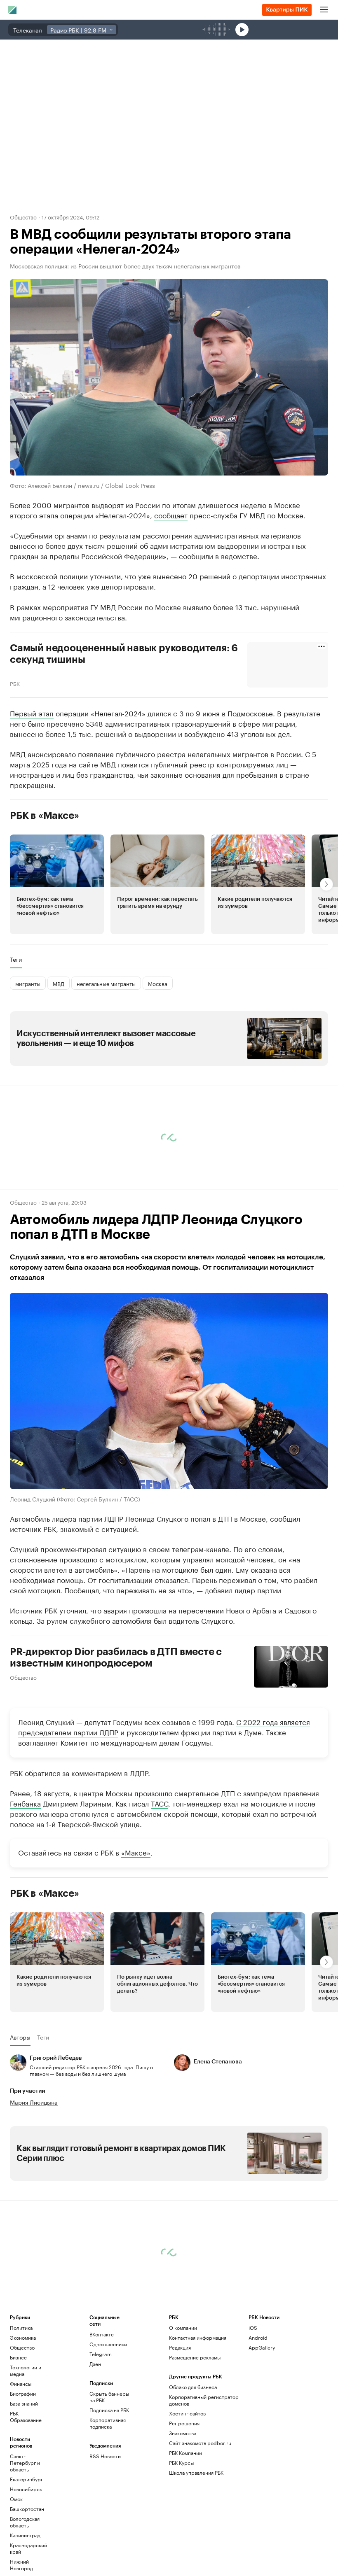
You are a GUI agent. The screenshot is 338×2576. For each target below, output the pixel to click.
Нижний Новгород (21, 2565)
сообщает (171, 515)
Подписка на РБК (109, 2410)
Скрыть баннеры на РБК (109, 2397)
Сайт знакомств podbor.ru (200, 2443)
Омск (16, 2499)
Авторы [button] (20, 2037)
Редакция (180, 2347)
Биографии (23, 2393)
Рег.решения (184, 2423)
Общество (23, 217)
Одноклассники (108, 2344)
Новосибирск (26, 2489)
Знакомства (183, 2433)
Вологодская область (25, 2522)
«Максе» (136, 1852)
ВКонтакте (102, 2334)
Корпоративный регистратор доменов (204, 2400)
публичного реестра (151, 753)
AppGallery (262, 2347)
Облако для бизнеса (193, 2387)
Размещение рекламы (195, 2357)
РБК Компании (185, 2453)
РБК (15, 683)
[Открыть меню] (324, 10)
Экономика (23, 2337)
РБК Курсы (181, 2463)
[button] (57, 884)
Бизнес (18, 2357)
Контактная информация (198, 2337)
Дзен (95, 2364)
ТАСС (160, 1803)
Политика (21, 2328)
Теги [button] (16, 959)
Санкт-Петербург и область (25, 2463)
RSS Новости (105, 2456)
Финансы (21, 2384)
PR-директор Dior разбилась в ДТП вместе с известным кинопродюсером (116, 1657)
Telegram (101, 2354)
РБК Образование (26, 2416)
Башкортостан (27, 2509)
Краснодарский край (28, 2548)
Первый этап (32, 713)
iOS (253, 2328)
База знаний (24, 2403)
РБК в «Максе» (45, 816)
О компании (183, 2328)
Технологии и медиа (26, 2370)
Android (258, 2337)
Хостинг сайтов (187, 2413)
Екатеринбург (26, 2479)
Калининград (25, 2535)
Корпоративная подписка (108, 2423)
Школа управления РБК (196, 2472)
